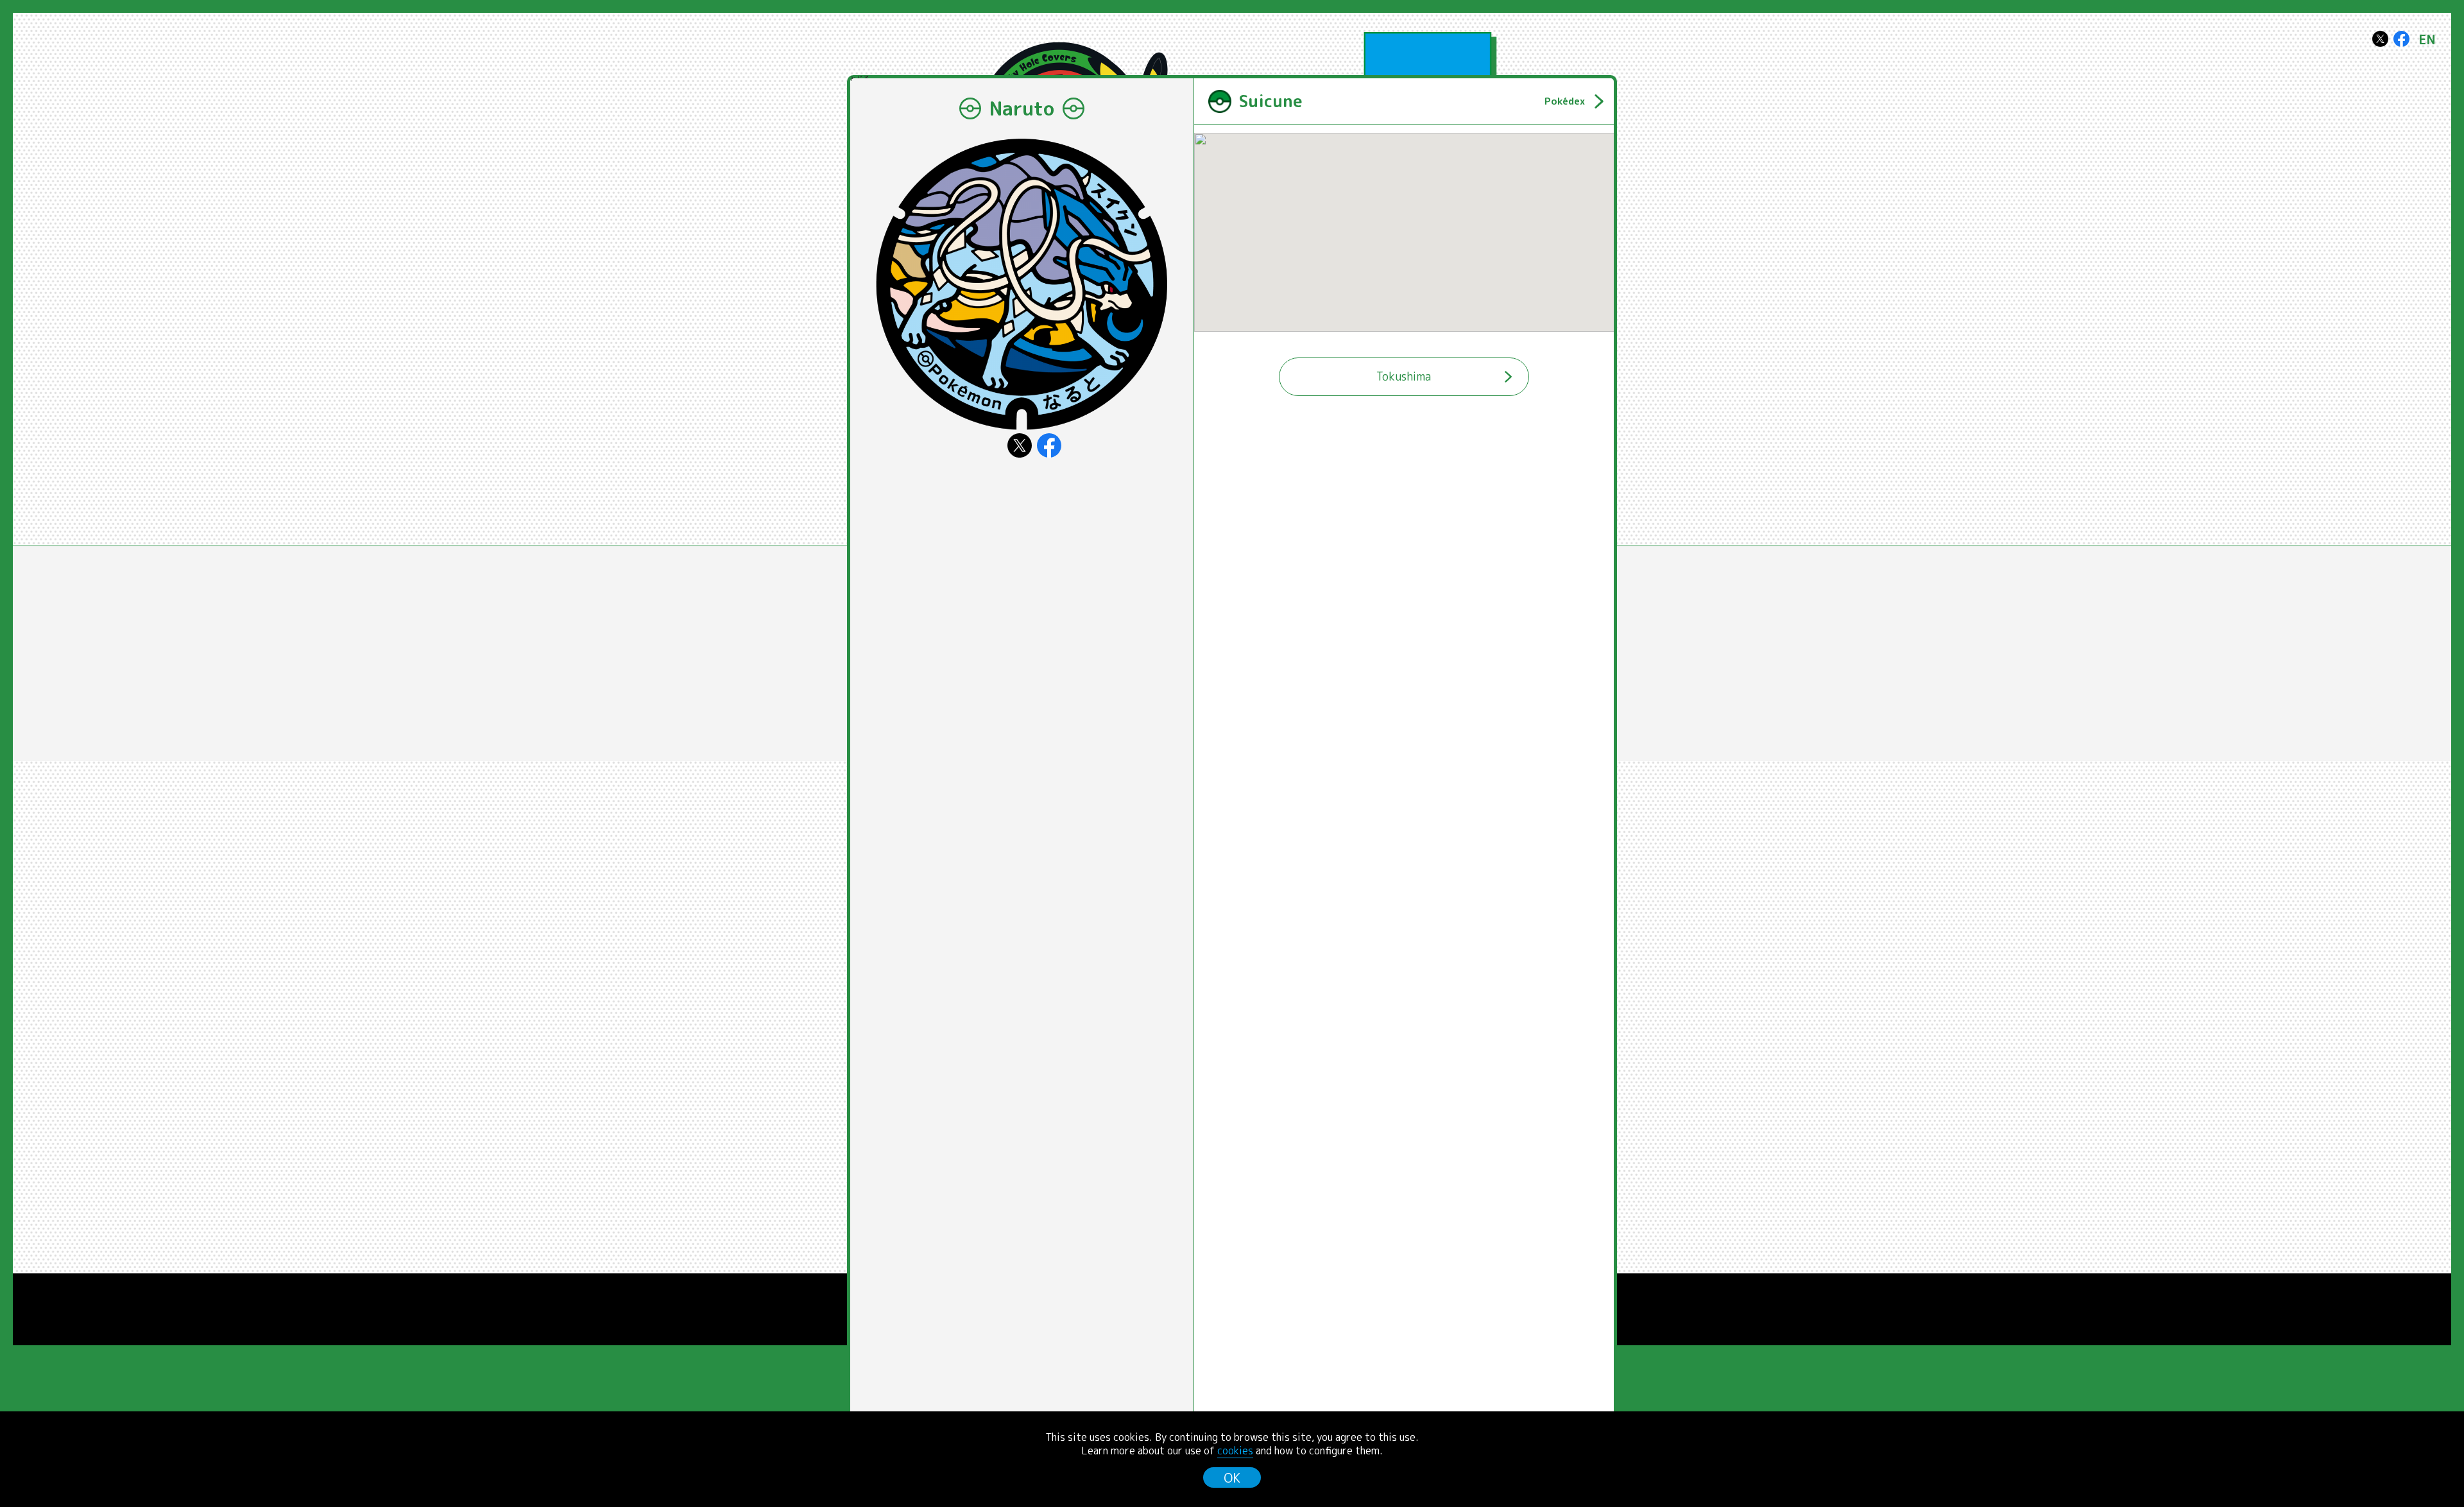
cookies (1235, 1451)
